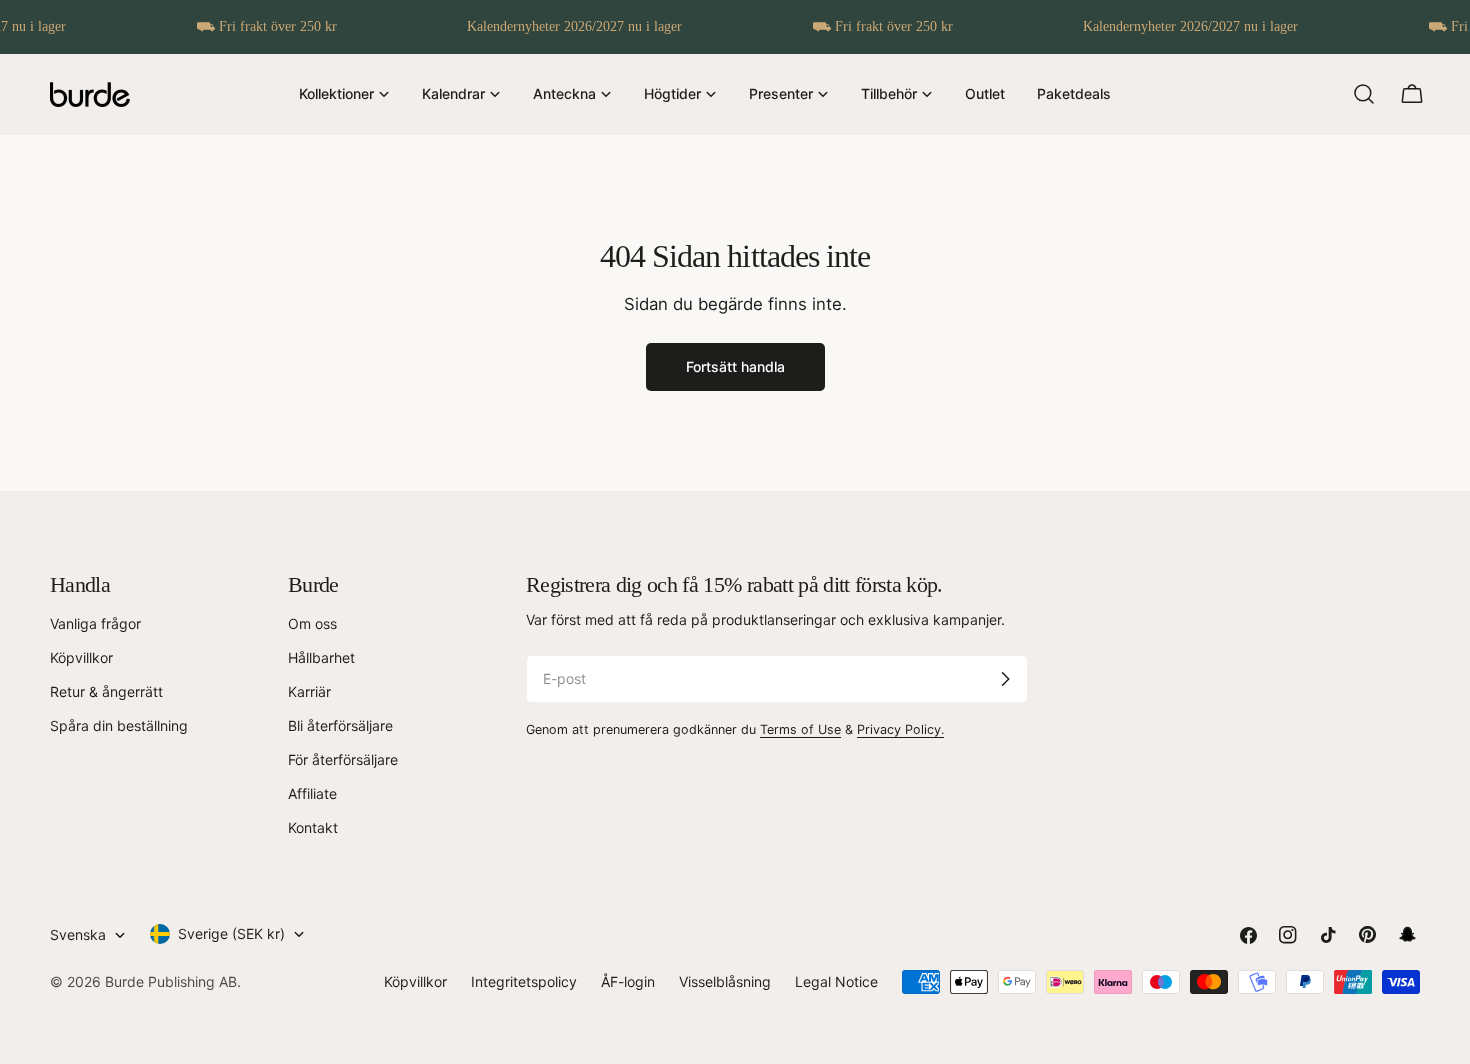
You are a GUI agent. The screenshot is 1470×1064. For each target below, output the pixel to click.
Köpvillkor (81, 657)
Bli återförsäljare (340, 725)
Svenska (78, 934)
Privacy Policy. (900, 729)
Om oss (312, 623)
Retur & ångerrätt (106, 691)
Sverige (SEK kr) (231, 933)
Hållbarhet (321, 657)
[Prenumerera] (1005, 679)
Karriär (309, 691)
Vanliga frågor (95, 623)
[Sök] (1364, 94)
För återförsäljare (343, 759)
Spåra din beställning (119, 725)
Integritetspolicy (524, 981)
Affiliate (312, 793)
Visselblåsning (725, 981)
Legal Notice (836, 981)
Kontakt (313, 827)
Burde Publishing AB (171, 981)
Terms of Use (800, 729)
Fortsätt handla (735, 366)
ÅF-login (628, 981)
